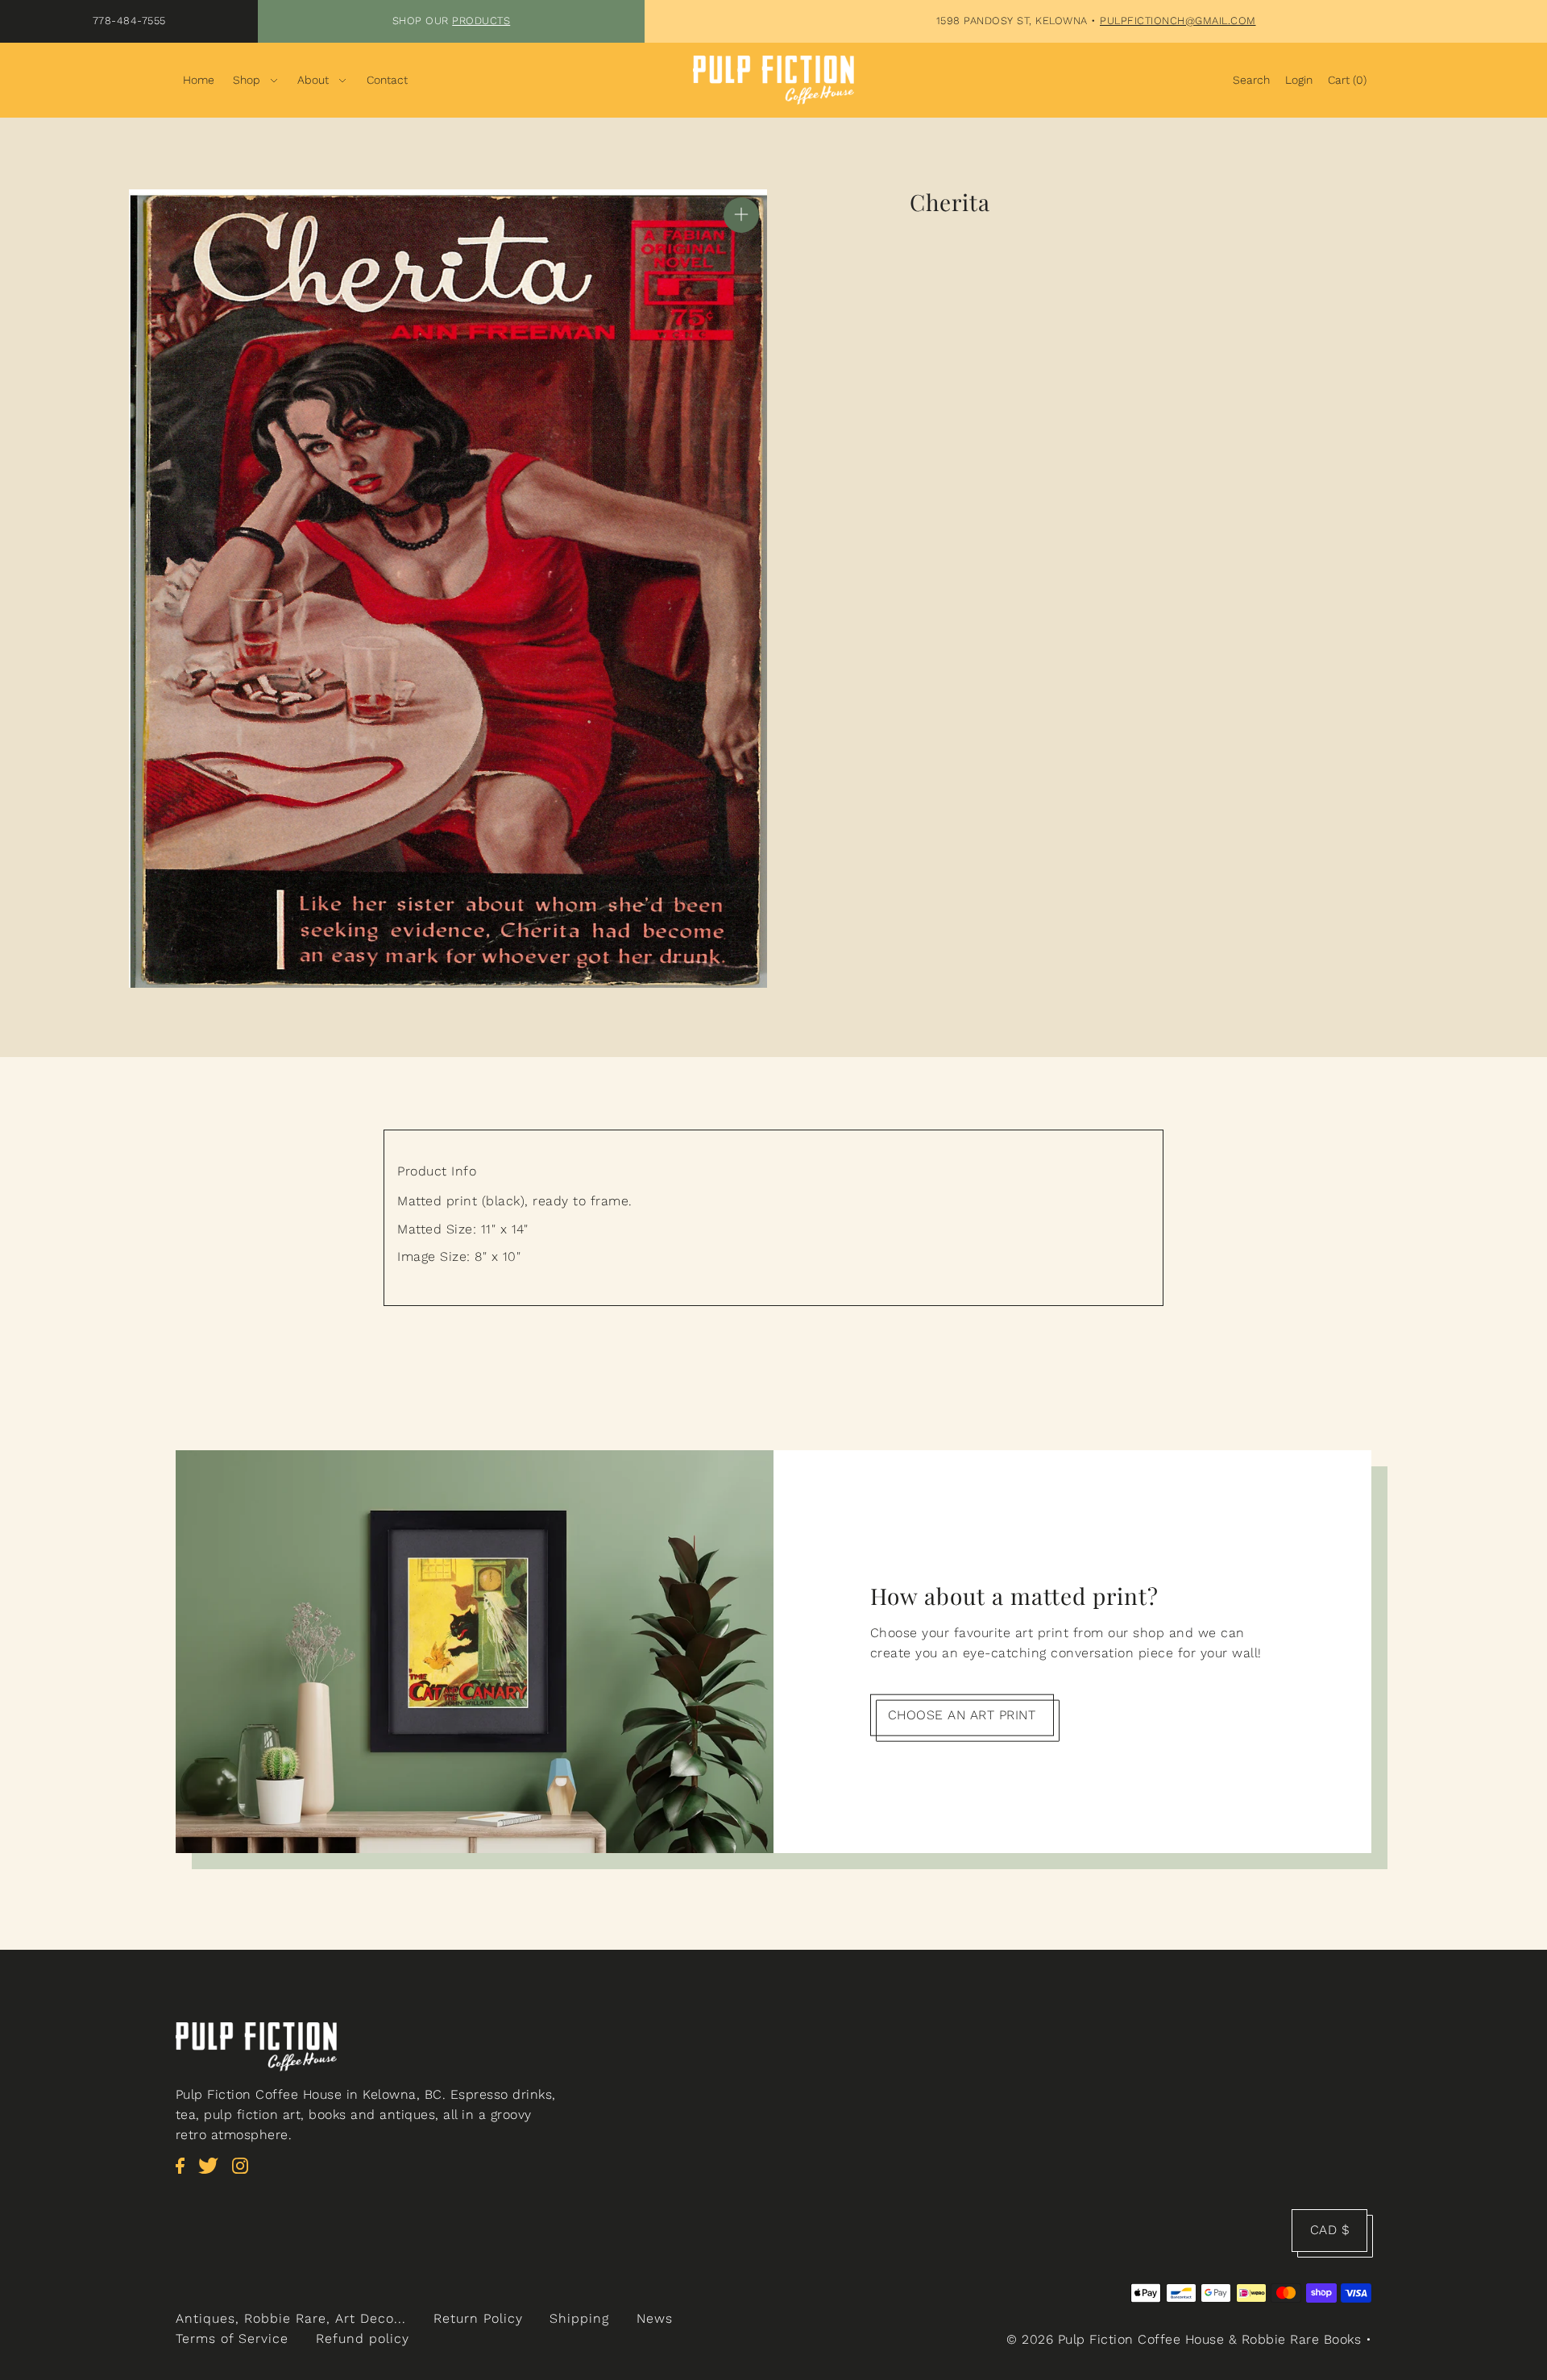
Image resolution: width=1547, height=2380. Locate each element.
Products (481, 21)
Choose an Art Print (962, 1715)
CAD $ (1330, 2230)
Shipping (579, 2318)
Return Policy (478, 2318)
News (655, 2318)
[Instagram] (245, 2174)
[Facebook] (185, 2174)
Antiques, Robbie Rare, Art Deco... (291, 2318)
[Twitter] (213, 2174)
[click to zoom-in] (741, 215)
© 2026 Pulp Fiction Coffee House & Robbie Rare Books (1184, 2339)
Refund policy (363, 2339)
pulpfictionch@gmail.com (1178, 21)
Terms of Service (232, 2339)
